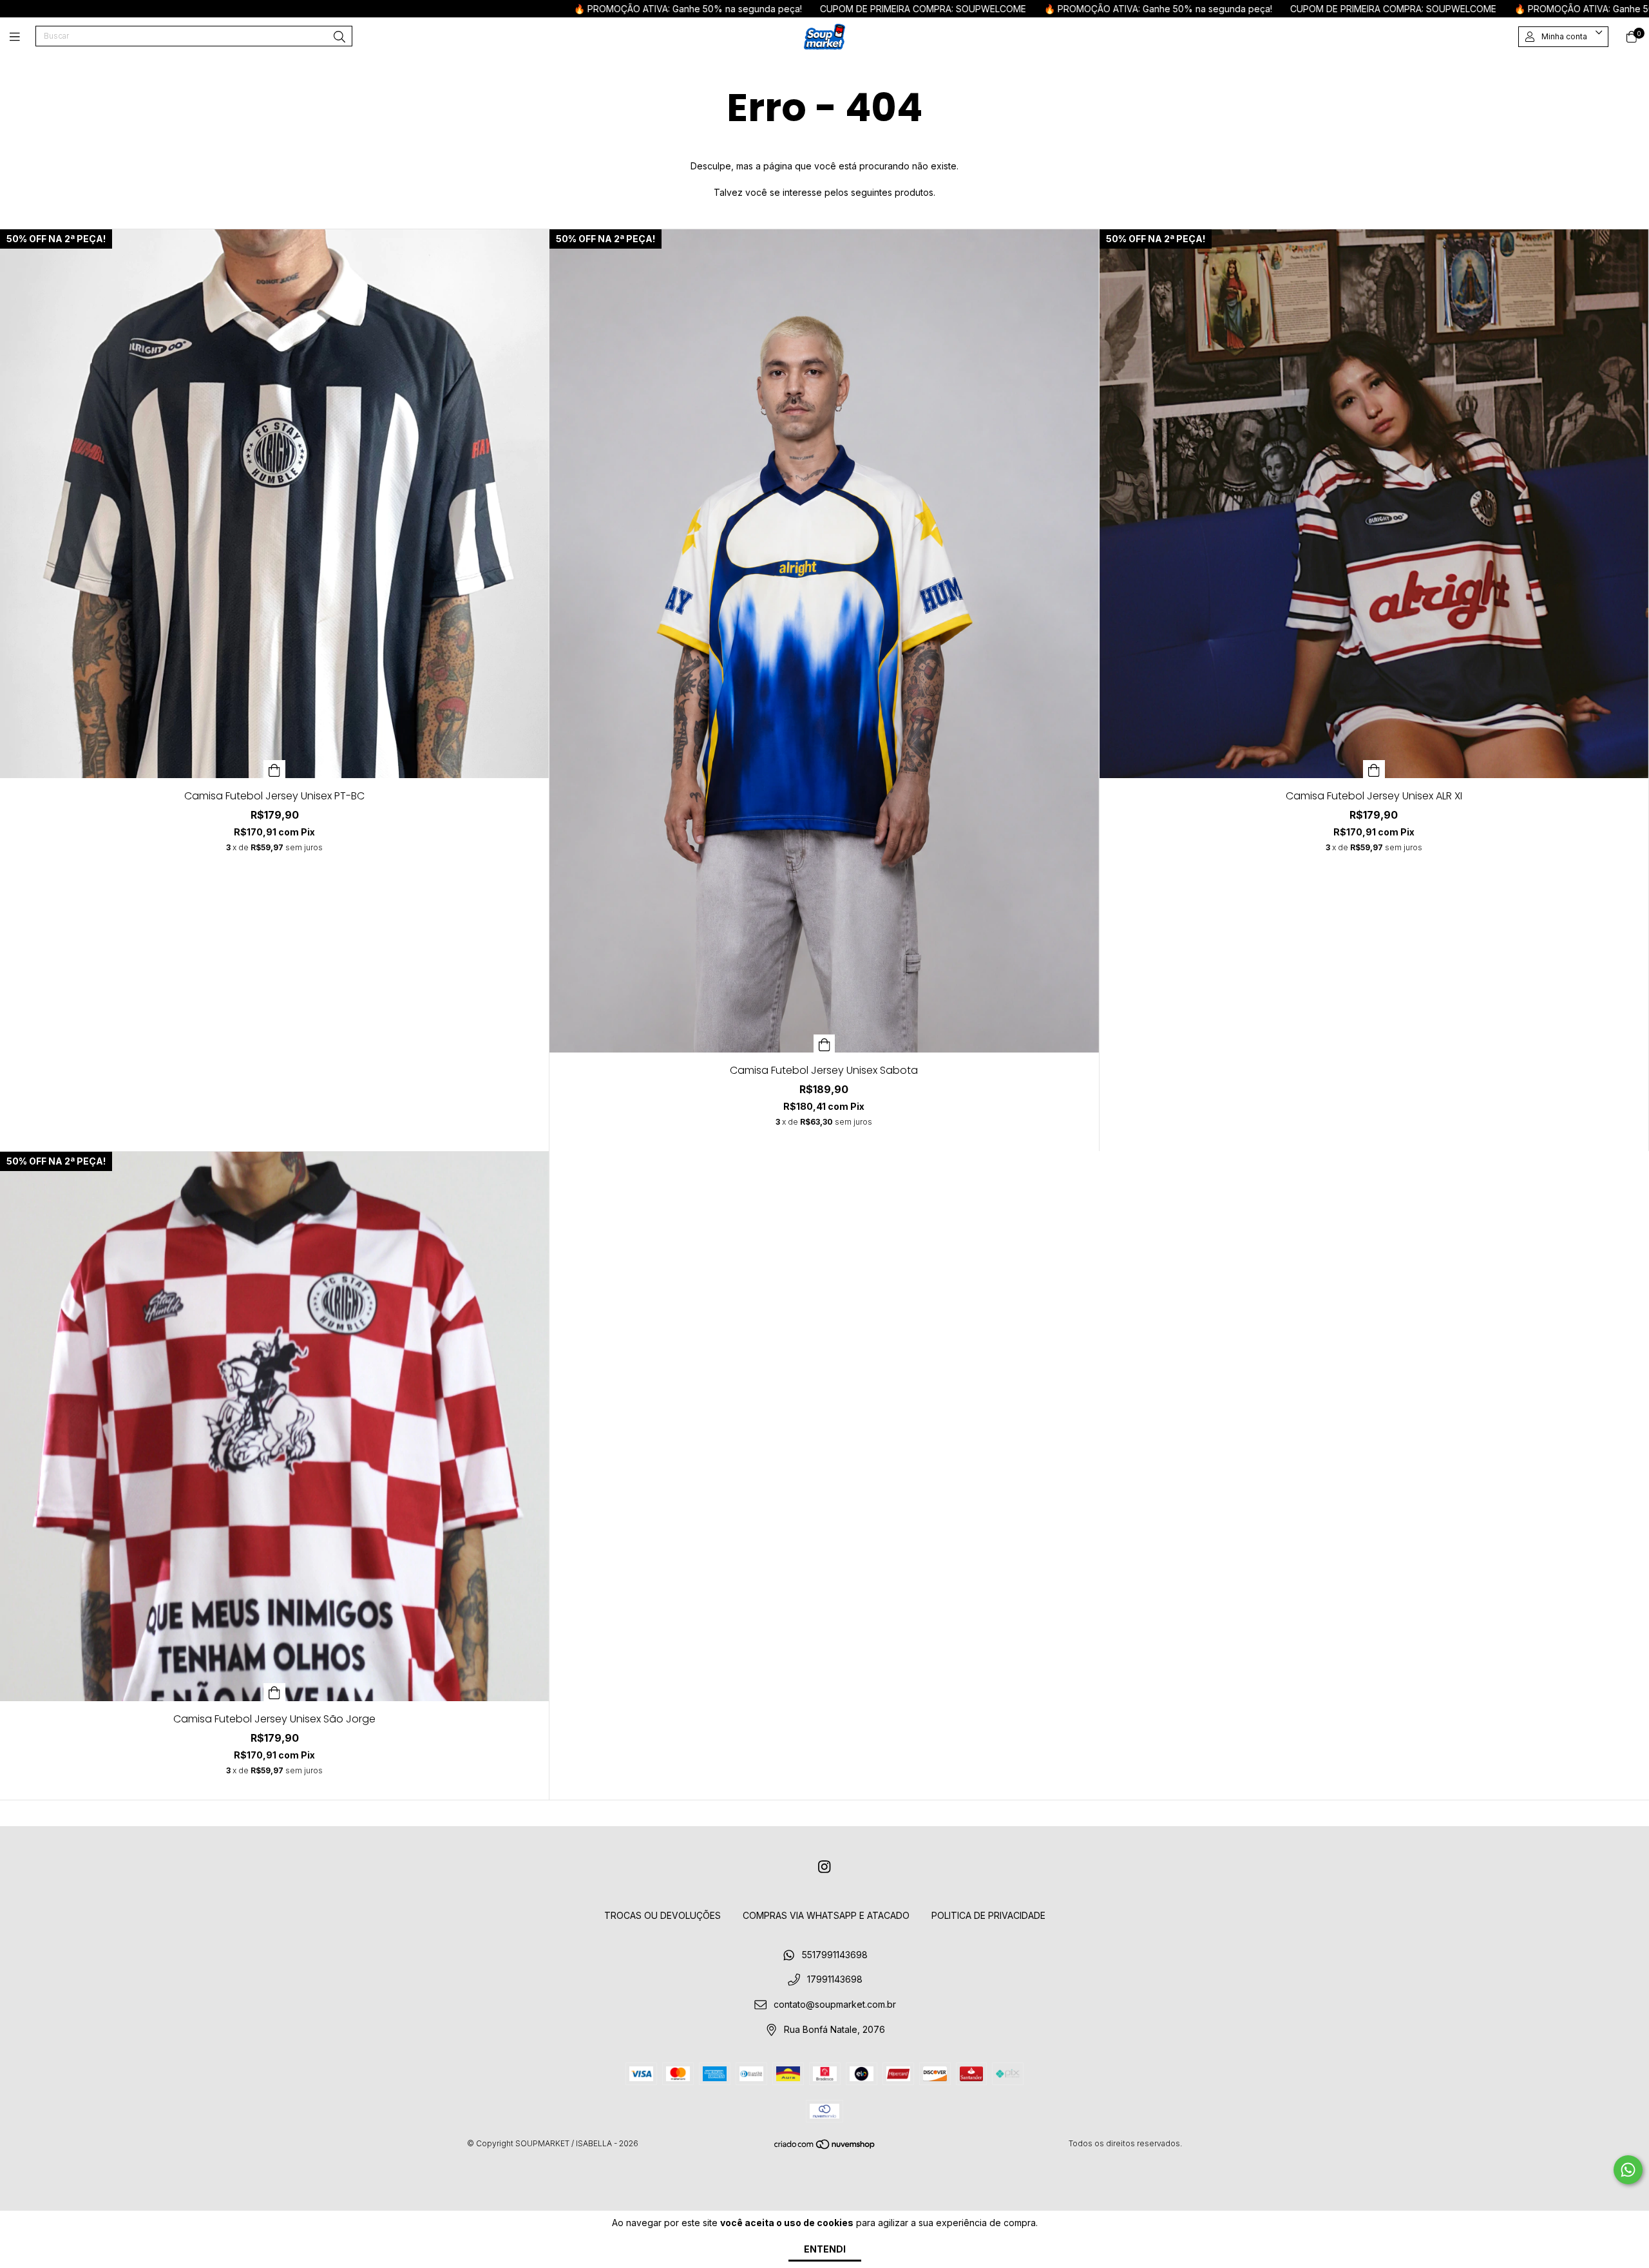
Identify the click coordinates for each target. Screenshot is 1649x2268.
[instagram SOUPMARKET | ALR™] (824, 1867)
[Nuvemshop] (825, 2147)
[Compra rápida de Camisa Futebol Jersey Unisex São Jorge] (274, 1692)
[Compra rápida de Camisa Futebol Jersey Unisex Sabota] (824, 1043)
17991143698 (835, 1980)
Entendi (825, 2249)
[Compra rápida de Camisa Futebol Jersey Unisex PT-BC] (274, 769)
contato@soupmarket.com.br (835, 2005)
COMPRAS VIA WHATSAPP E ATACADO (826, 1915)
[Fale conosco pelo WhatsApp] (1628, 2170)
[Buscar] (339, 37)
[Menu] (23, 36)
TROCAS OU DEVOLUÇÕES (662, 1915)
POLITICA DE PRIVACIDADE (988, 1915)
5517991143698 (835, 1955)
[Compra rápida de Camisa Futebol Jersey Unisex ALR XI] (1374, 769)
